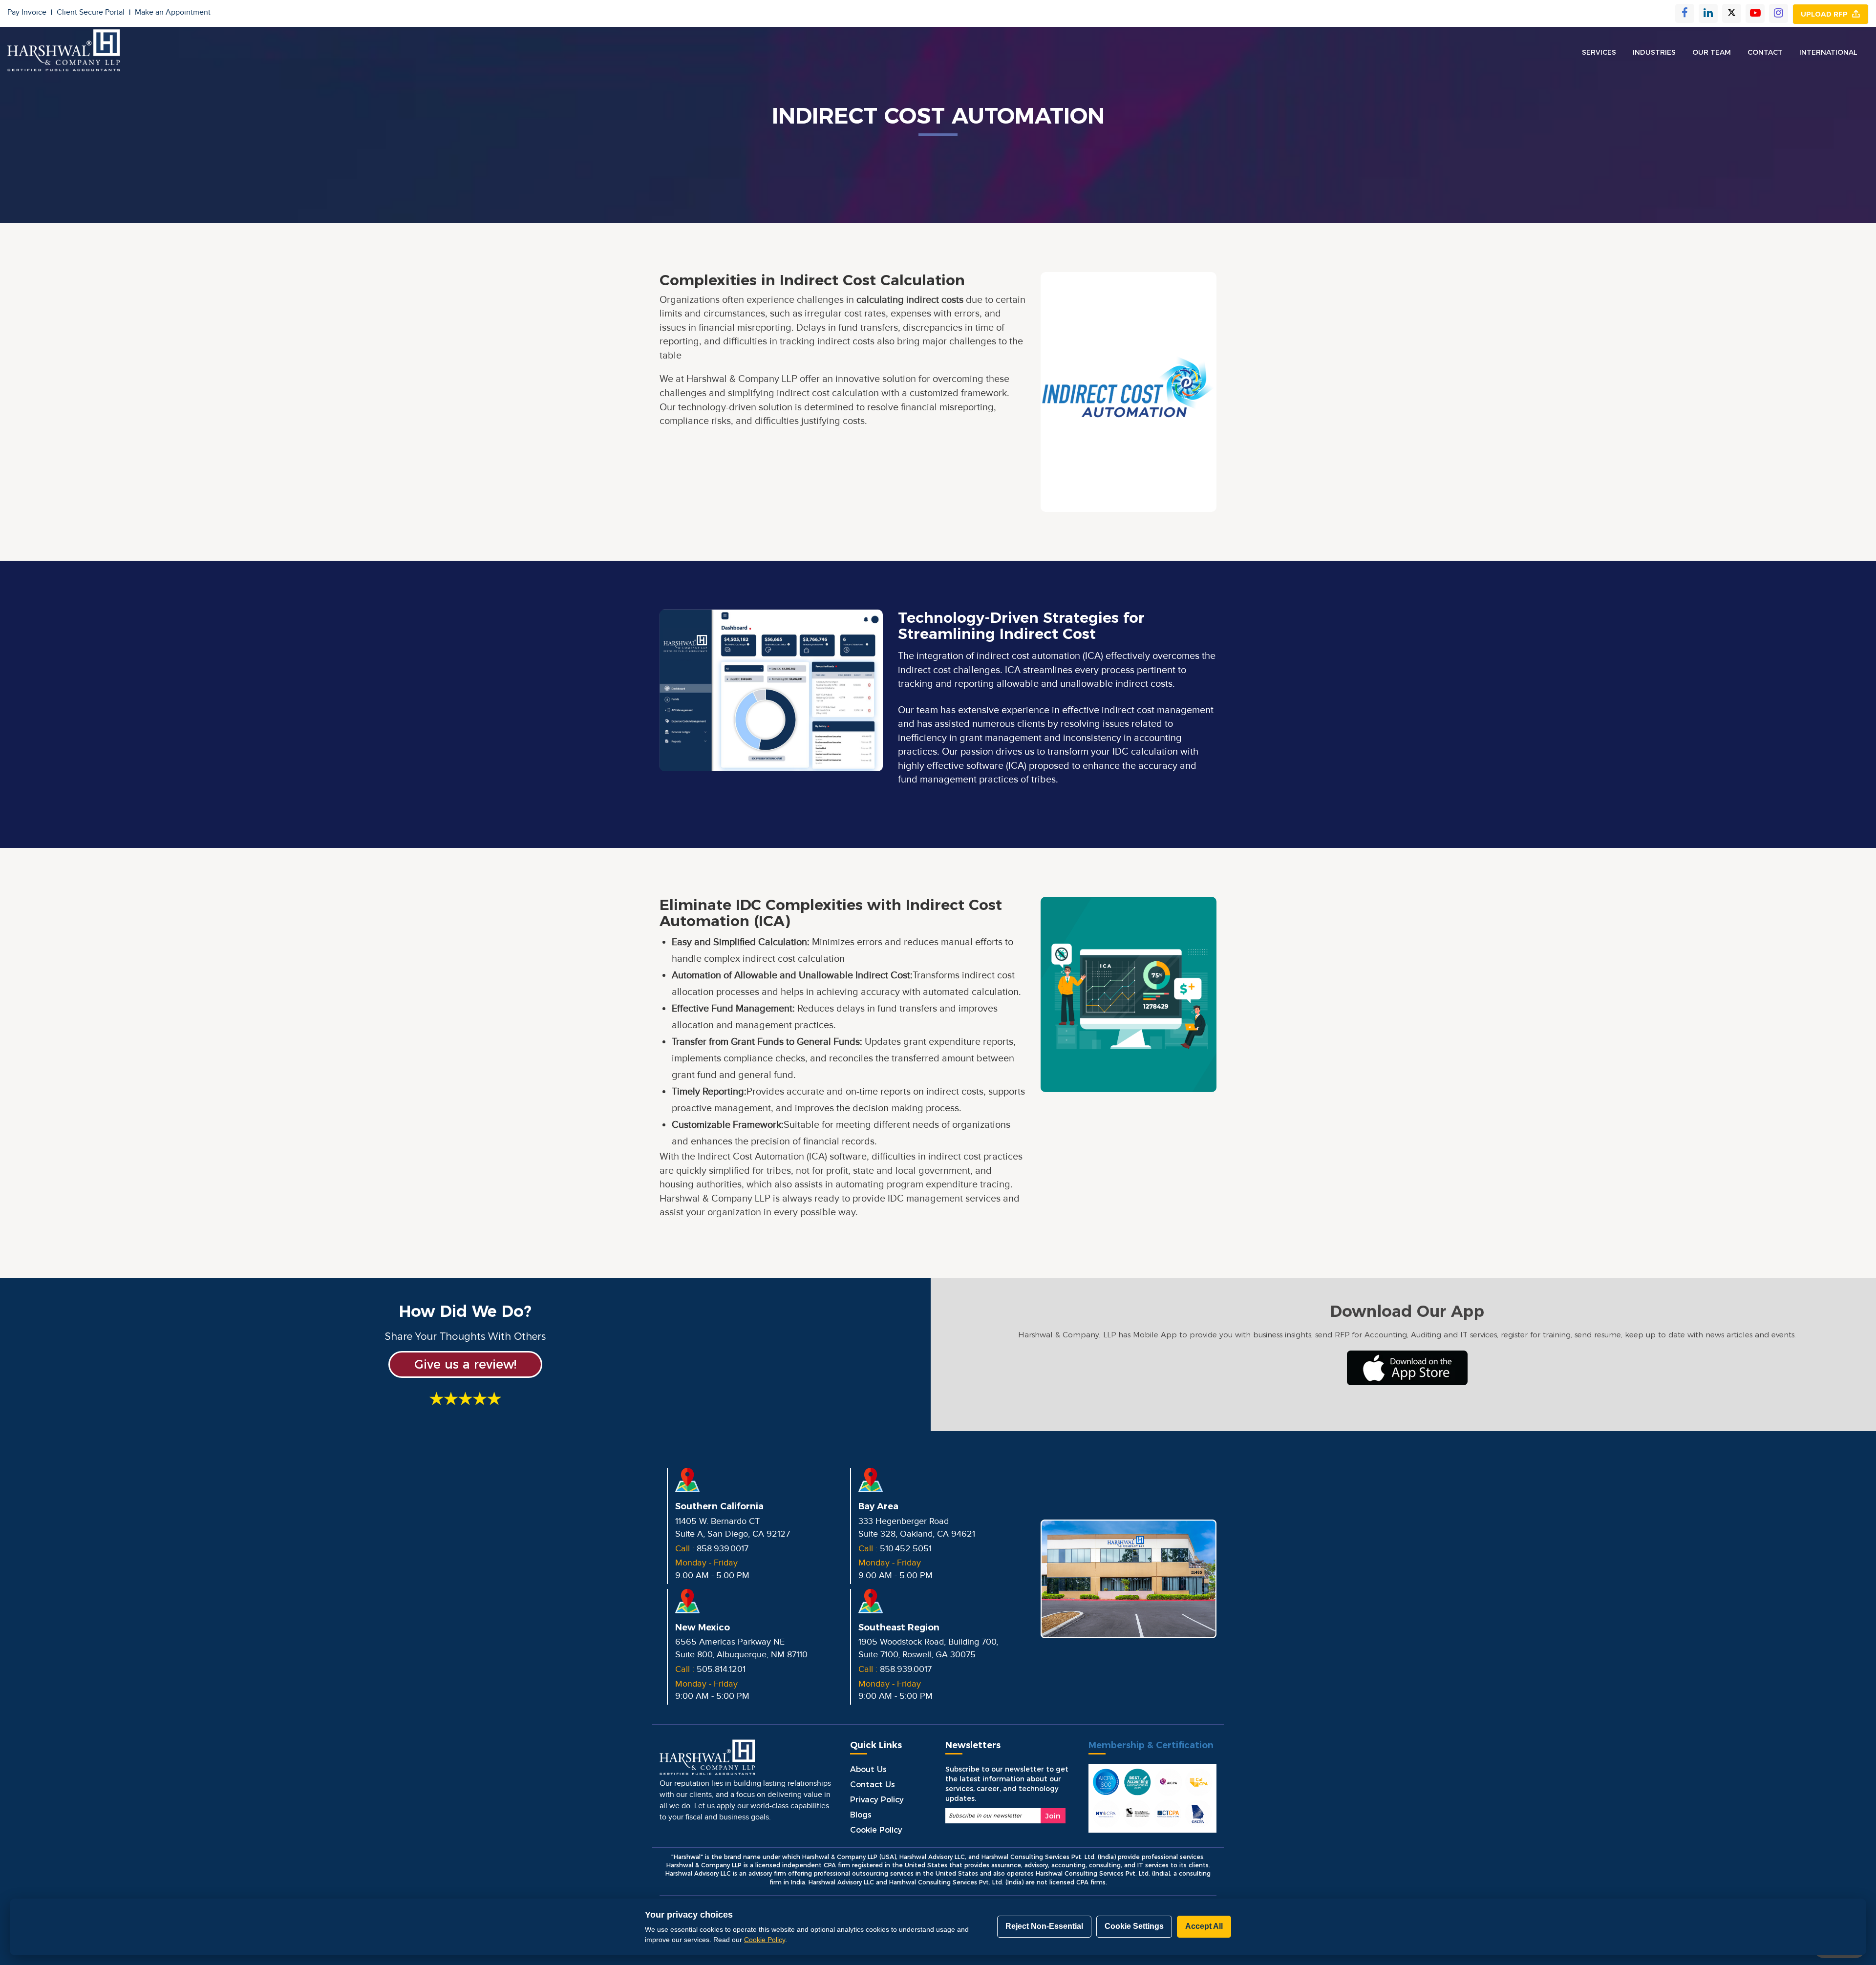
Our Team (1712, 52)
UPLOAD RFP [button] (1826, 14)
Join (1053, 1816)
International (1828, 52)
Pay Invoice (30, 12)
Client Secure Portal (94, 12)
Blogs (861, 1815)
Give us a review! (465, 1364)
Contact (1765, 52)
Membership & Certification (1151, 1745)
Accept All (1204, 1926)
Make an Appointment (173, 12)
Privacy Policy (877, 1800)
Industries (1654, 52)
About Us (868, 1769)
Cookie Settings (1134, 1926)
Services (1599, 52)
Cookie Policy (876, 1830)
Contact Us (873, 1785)
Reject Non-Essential (1044, 1926)
